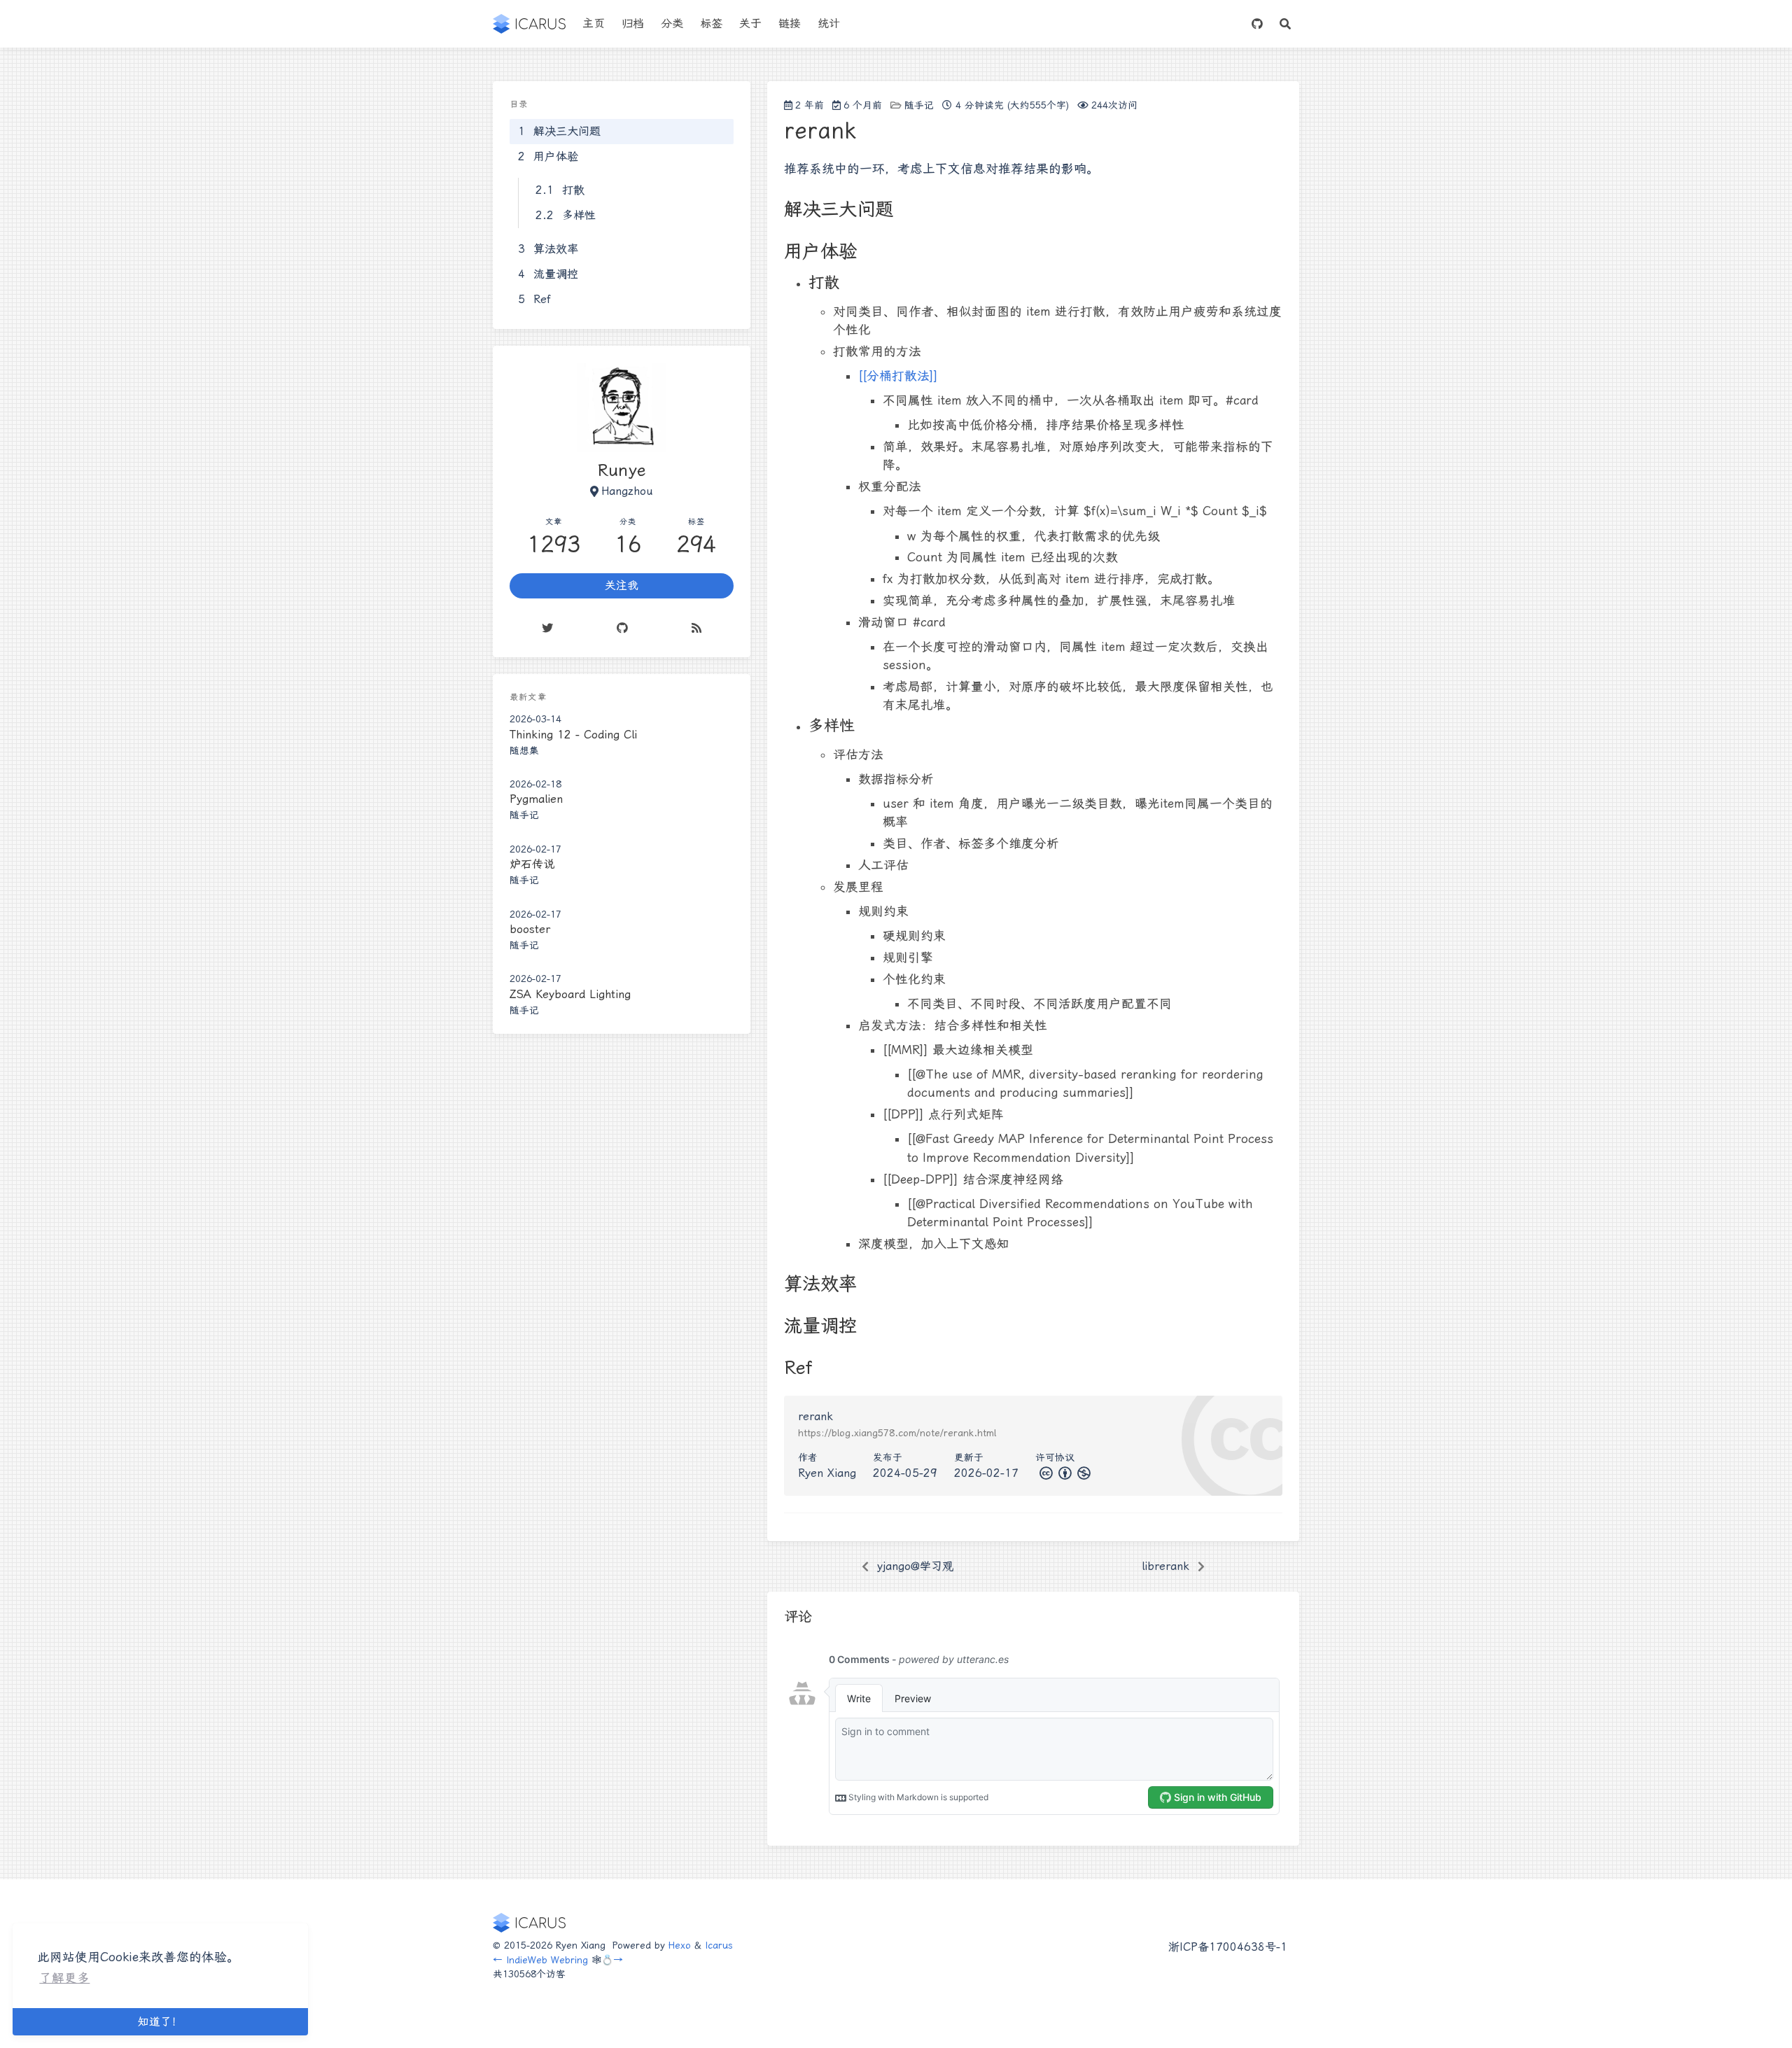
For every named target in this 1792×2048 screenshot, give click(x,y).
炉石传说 (532, 864)
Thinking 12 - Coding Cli (573, 735)
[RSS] (697, 629)
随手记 (919, 105)
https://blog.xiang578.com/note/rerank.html (897, 1433)
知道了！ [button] (160, 2022)
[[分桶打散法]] (898, 376)
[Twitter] (547, 629)
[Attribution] (1064, 1473)
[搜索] (1285, 24)
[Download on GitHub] (1257, 24)
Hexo (680, 1945)
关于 (750, 23)
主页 (594, 23)
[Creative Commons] (1045, 1473)
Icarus (719, 1945)
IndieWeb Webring (547, 1960)
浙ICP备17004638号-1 (1228, 1947)
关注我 (622, 586)
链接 (790, 23)
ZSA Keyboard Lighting (570, 994)
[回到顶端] (1338, 2020)
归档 (633, 23)
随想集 (524, 750)
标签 (711, 23)
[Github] (622, 629)
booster (530, 929)
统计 (829, 23)
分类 (672, 23)
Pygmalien (536, 800)
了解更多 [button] (64, 1978)
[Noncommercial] (1083, 1473)
